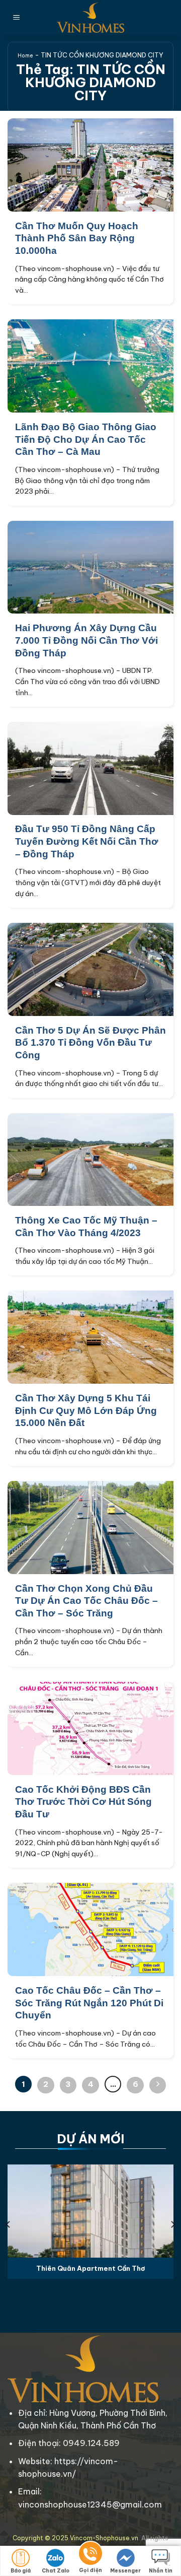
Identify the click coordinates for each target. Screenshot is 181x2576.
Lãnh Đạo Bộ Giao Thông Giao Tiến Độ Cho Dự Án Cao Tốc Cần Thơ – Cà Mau (86, 439)
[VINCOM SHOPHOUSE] (90, 18)
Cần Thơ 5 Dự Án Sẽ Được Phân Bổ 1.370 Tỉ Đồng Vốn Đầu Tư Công (90, 1043)
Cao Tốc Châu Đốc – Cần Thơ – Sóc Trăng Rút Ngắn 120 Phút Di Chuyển (89, 2003)
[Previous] (9, 2224)
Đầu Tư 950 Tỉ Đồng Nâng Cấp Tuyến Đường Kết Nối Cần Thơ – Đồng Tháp (87, 841)
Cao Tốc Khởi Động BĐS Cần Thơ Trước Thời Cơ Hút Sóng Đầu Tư (83, 1802)
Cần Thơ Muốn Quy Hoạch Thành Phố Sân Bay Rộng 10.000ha (77, 238)
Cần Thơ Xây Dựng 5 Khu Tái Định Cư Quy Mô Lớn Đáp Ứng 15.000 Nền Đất (86, 1410)
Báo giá (21, 2571)
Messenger (125, 2571)
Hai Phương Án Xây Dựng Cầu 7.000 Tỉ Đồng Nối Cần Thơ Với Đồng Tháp (86, 640)
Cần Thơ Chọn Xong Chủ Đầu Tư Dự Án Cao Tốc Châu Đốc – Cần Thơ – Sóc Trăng (86, 1601)
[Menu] (17, 18)
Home (25, 56)
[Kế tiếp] (158, 2085)
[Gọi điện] (90, 2555)
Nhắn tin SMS (161, 2572)
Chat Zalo (56, 2571)
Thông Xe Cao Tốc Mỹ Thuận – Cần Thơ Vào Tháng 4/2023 (86, 1227)
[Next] (172, 2224)
